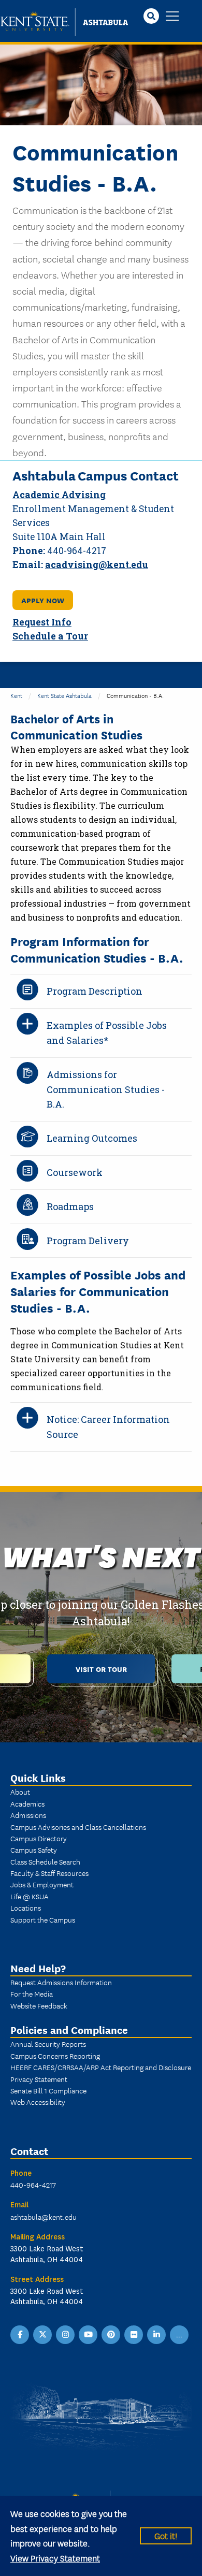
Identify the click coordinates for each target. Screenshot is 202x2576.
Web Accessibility (38, 2102)
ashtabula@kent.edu (44, 2217)
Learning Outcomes (92, 1138)
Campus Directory (39, 1838)
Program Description (95, 991)
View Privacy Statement (55, 2558)
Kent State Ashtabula (64, 695)
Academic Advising (59, 495)
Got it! (166, 2535)
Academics (27, 1803)
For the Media (32, 1993)
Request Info (42, 622)
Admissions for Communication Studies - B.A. (106, 1089)
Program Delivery (88, 1241)
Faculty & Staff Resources (49, 1873)
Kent (16, 695)
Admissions (28, 1815)
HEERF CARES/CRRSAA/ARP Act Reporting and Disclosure (101, 2067)
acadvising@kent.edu (97, 565)
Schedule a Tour (50, 636)
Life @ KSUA (30, 1896)
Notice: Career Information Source (108, 1427)
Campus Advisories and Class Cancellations (78, 1827)
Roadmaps (70, 1206)
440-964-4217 (33, 2185)
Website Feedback (39, 2005)
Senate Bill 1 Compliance (48, 2090)
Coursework (75, 1172)
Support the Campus (43, 1919)
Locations (26, 1908)
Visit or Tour (101, 1669)
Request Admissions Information (61, 1982)
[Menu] (172, 17)
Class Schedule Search (45, 1861)
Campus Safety (34, 1850)
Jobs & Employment (42, 1884)
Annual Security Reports (48, 2044)
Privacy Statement (39, 2079)
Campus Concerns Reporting (55, 2056)
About (20, 1792)
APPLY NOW (43, 600)
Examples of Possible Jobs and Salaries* (107, 1033)
